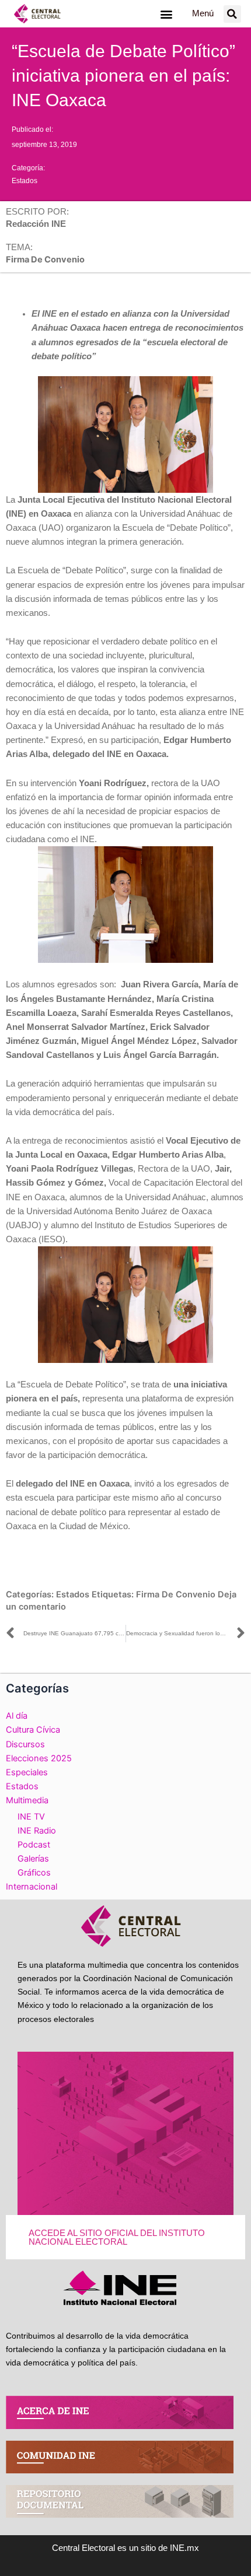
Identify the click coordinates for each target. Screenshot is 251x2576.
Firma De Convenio (176, 1594)
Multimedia (27, 1800)
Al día (17, 1716)
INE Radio (37, 1831)
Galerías (33, 1859)
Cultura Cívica (33, 1730)
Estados (25, 181)
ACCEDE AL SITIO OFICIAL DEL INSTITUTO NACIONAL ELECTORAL (117, 2237)
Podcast (34, 1845)
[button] (166, 14)
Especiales (27, 1772)
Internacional (32, 1887)
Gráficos (34, 1873)
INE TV (31, 1817)
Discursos (25, 1744)
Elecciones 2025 (39, 1758)
